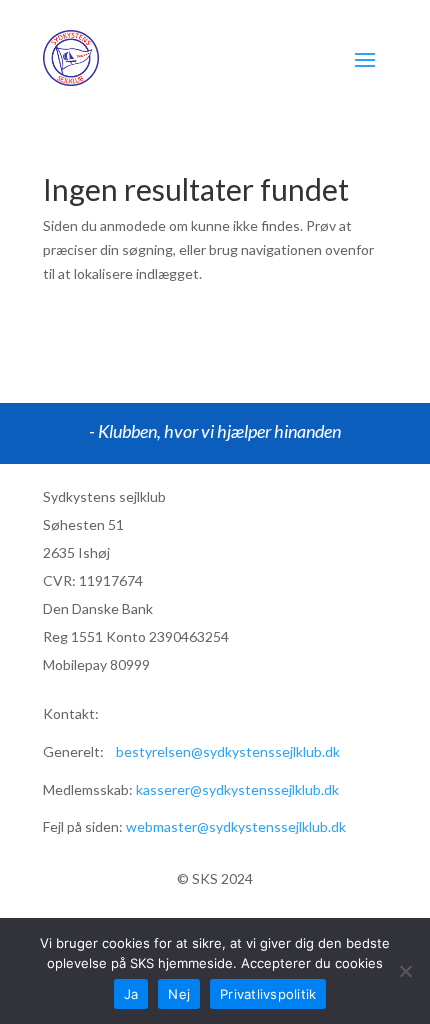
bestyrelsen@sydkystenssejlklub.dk (228, 751)
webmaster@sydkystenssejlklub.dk (236, 826)
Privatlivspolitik (268, 994)
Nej (179, 994)
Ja (131, 994)
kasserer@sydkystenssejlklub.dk (237, 789)
